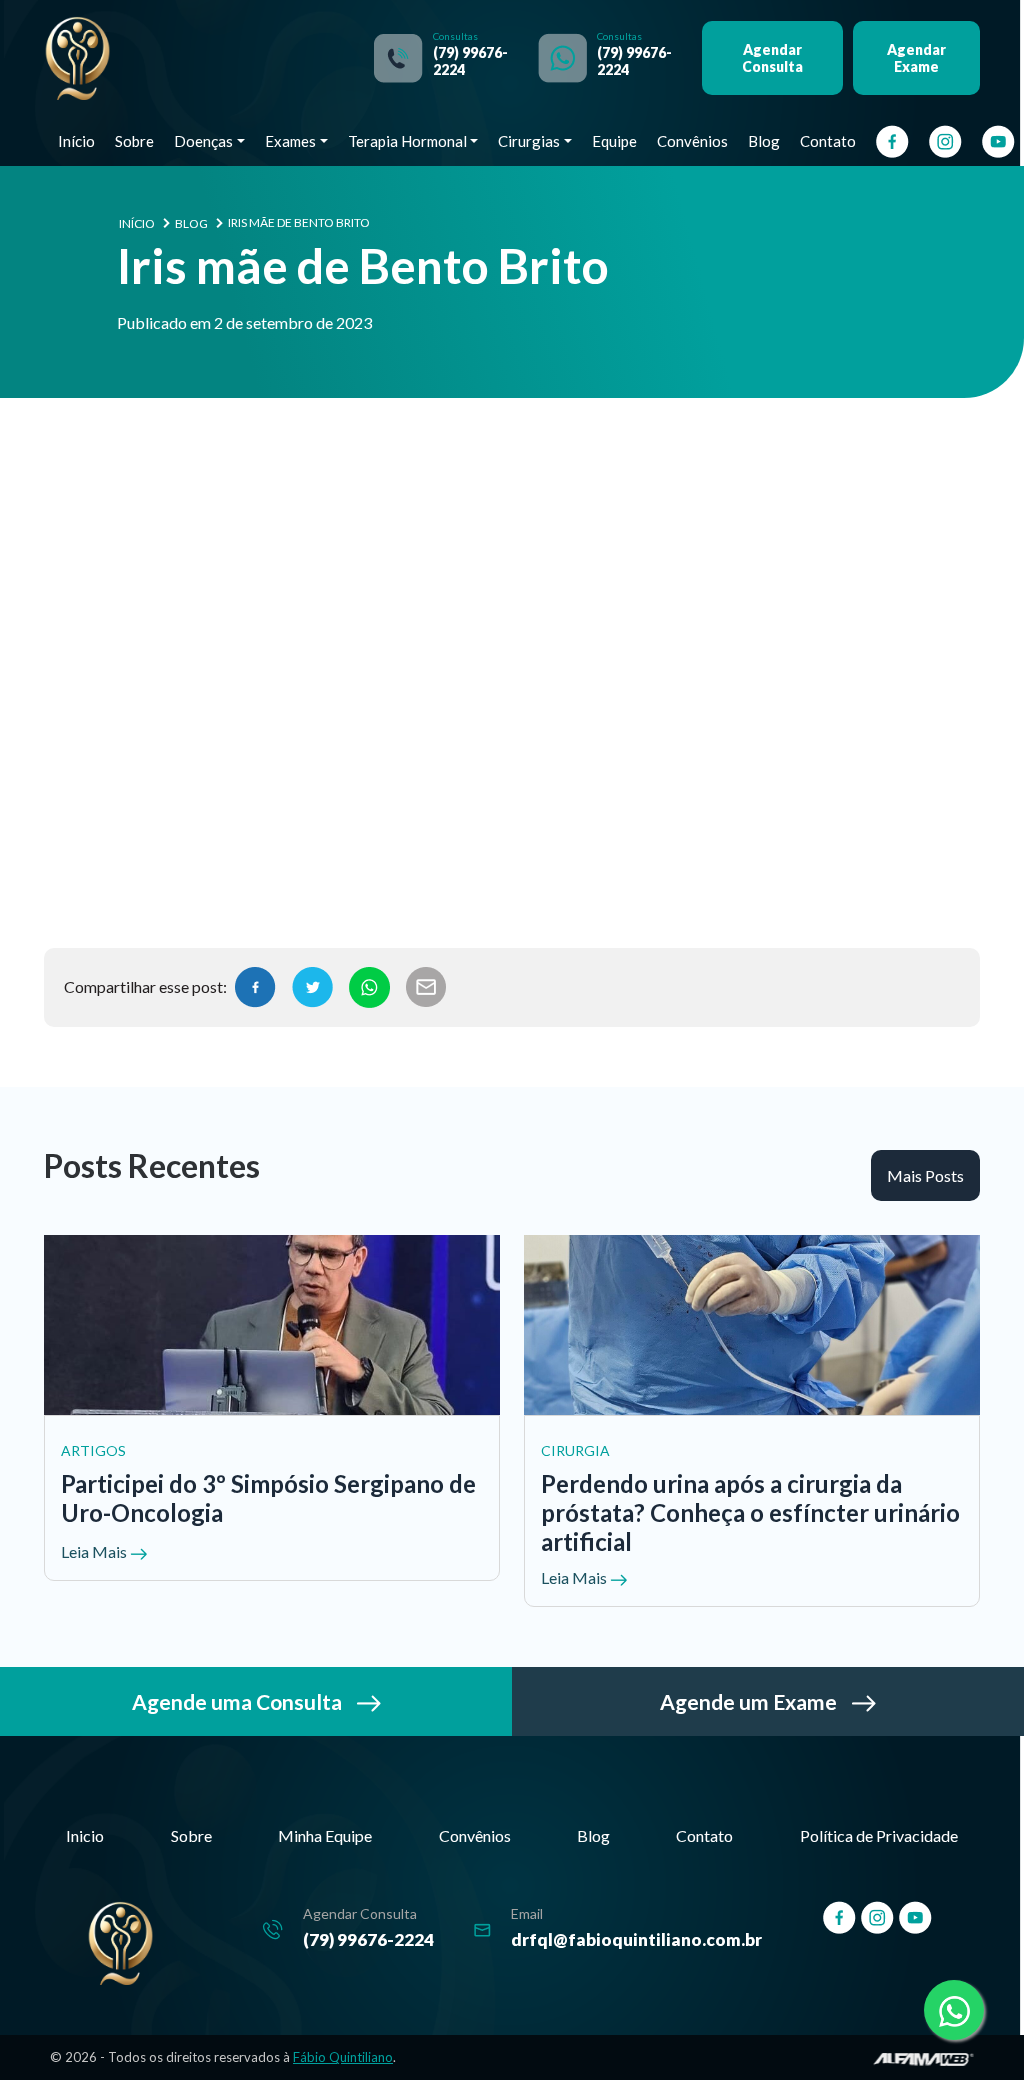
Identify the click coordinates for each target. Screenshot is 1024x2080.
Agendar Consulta (772, 58)
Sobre (134, 141)
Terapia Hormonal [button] (407, 141)
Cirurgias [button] (529, 141)
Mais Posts (925, 1175)
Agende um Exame (750, 1701)
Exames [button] (290, 141)
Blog (764, 141)
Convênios (692, 141)
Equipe (614, 141)
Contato (828, 141)
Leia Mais (95, 1551)
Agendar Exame (916, 58)
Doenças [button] (203, 141)
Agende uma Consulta (239, 1701)
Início (76, 141)
